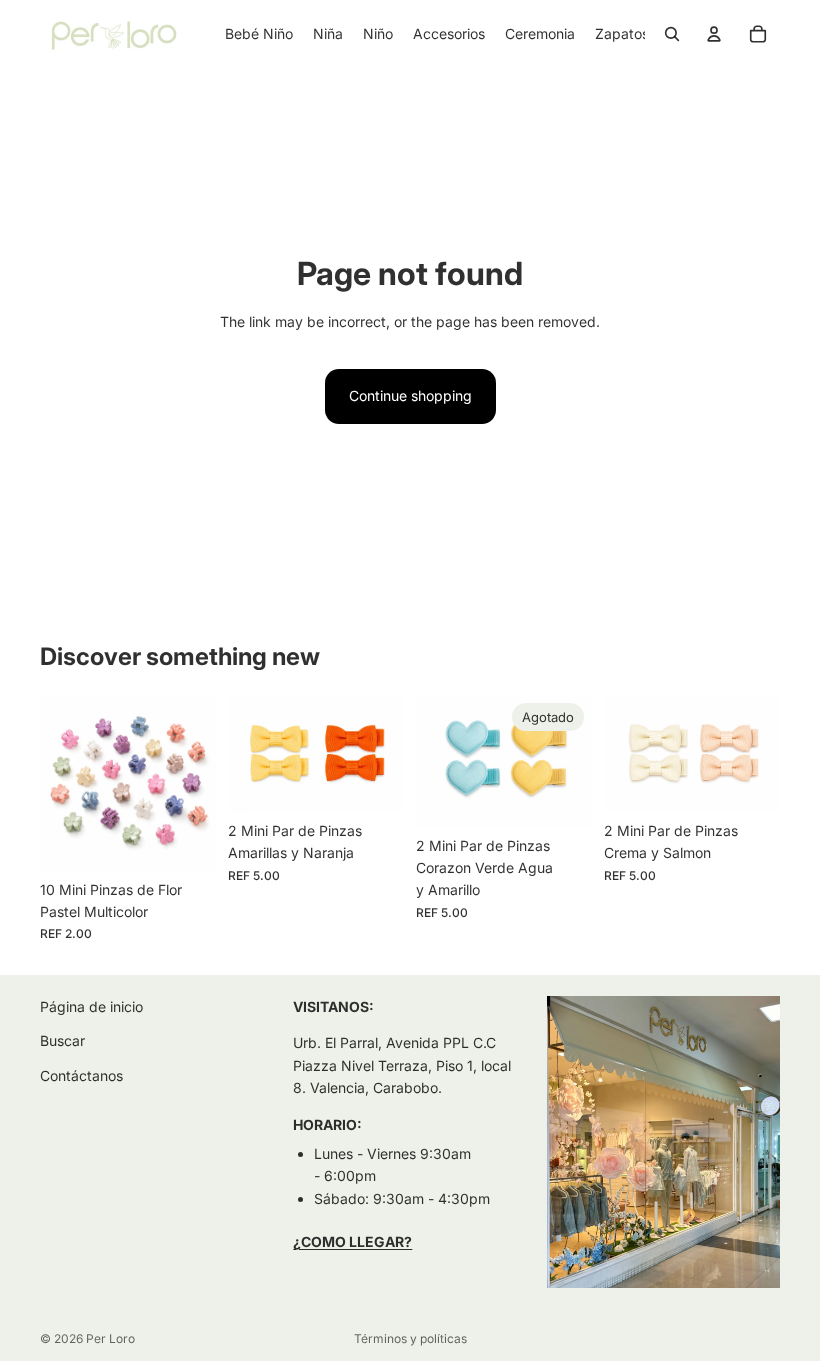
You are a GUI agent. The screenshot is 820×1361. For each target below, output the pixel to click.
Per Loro (110, 1338)
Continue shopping (410, 395)
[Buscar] (672, 34)
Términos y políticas (410, 1338)
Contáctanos (81, 1075)
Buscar (62, 1041)
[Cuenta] (714, 34)
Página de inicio (91, 1006)
